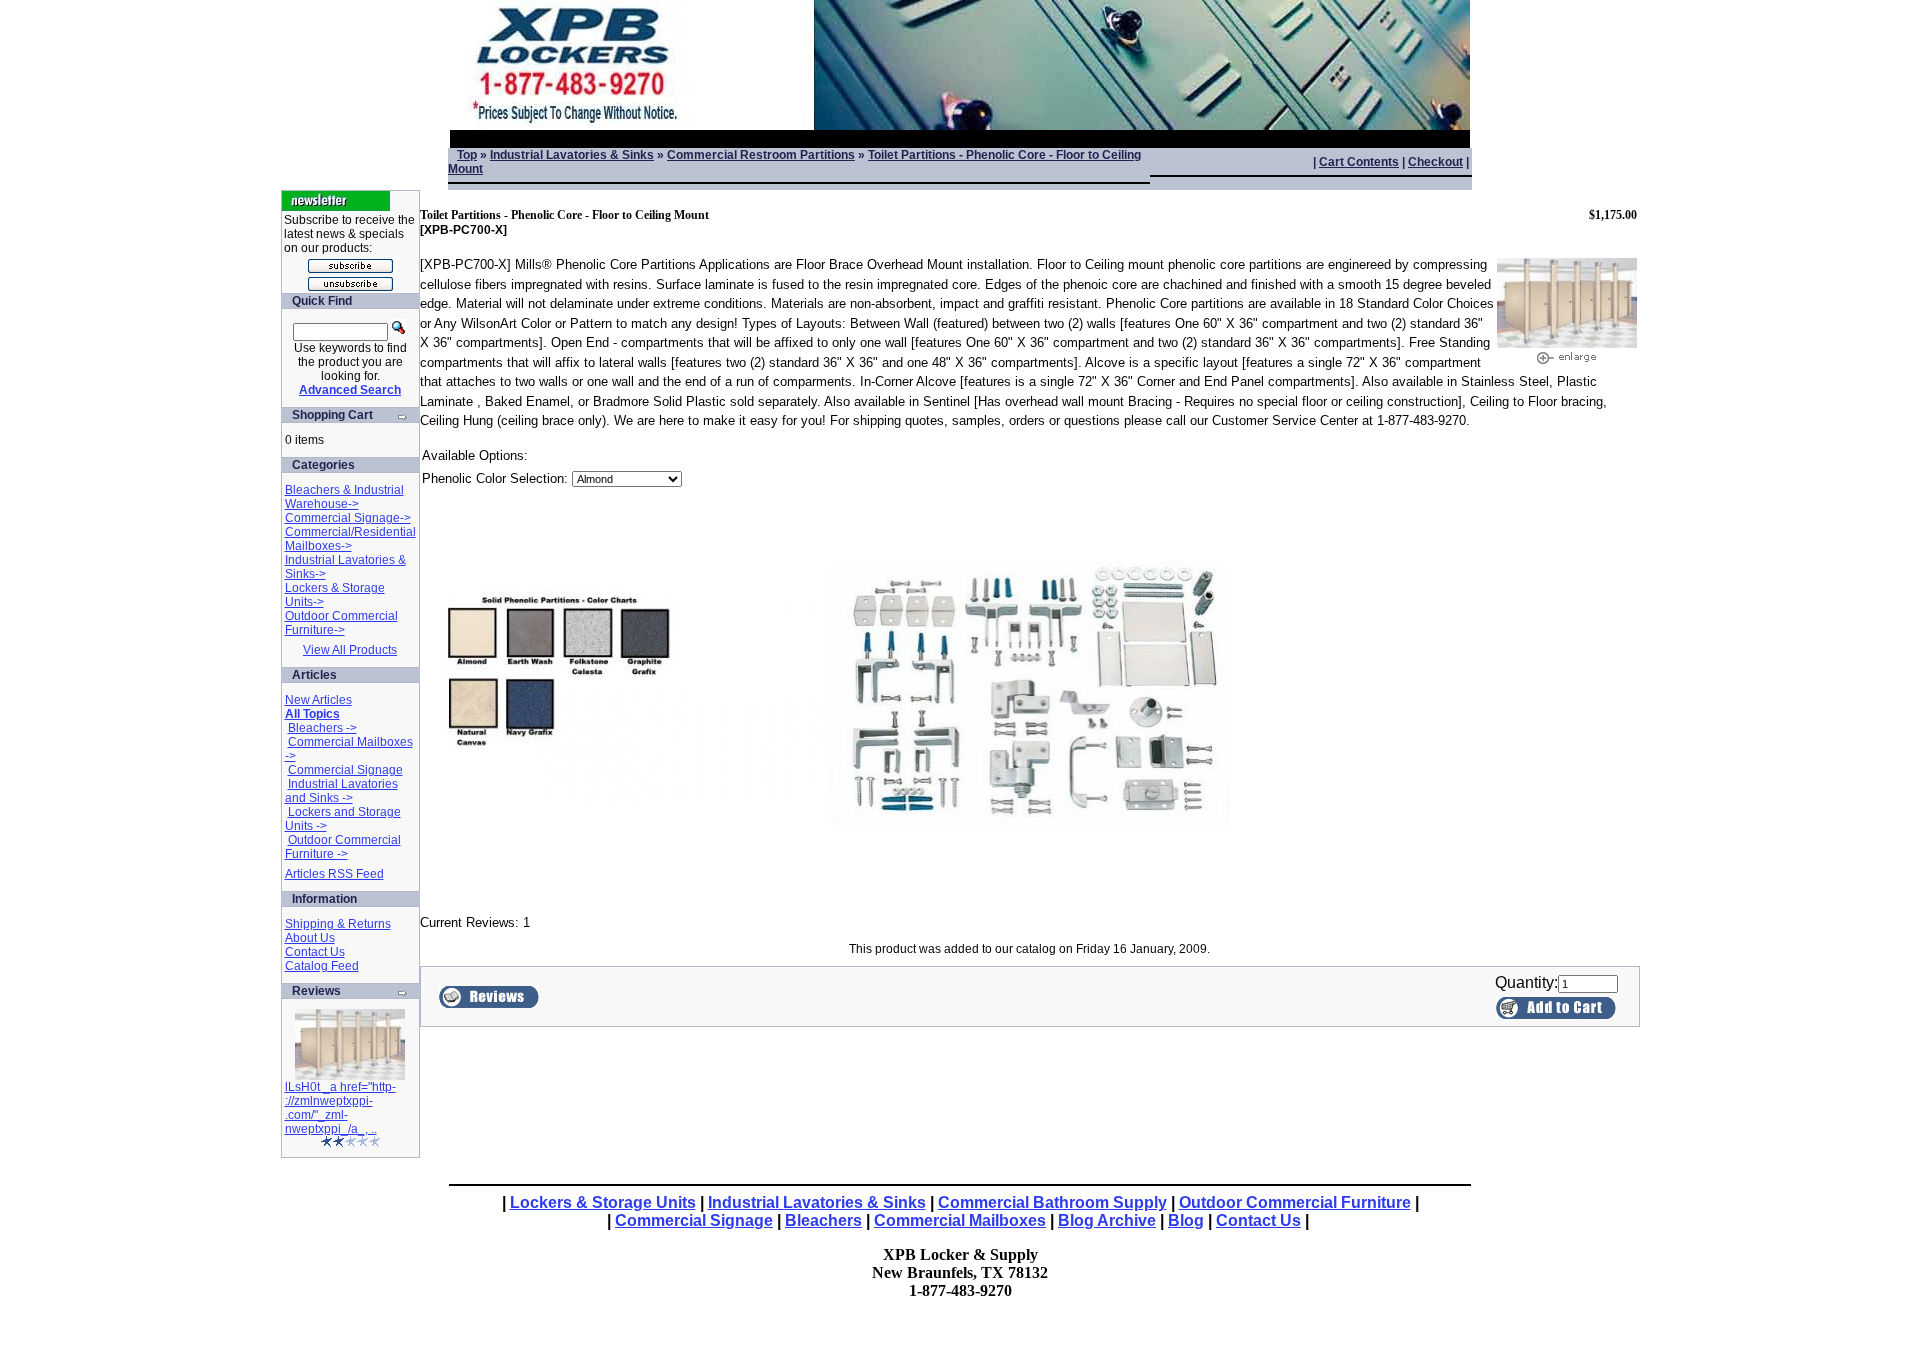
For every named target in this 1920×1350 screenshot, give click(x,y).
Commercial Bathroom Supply (1052, 1202)
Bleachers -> (322, 728)
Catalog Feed (322, 966)
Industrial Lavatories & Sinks (572, 155)
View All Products (350, 650)
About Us (310, 938)
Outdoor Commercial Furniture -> (343, 847)
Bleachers (823, 1220)
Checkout (1435, 162)
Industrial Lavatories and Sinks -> (341, 791)
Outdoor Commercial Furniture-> (341, 623)
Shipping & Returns (338, 924)
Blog (1186, 1220)
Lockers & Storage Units (603, 1202)
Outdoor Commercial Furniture (1295, 1202)
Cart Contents (1359, 162)
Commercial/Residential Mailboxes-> (350, 539)
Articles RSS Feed (334, 874)
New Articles (318, 700)
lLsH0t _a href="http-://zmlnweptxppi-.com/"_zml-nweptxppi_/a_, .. (340, 1108)
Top (467, 155)
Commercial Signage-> (348, 518)
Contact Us (315, 952)
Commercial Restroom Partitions (761, 155)
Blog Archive (1107, 1220)
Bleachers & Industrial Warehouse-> (344, 497)
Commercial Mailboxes (960, 1220)
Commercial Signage (345, 770)
